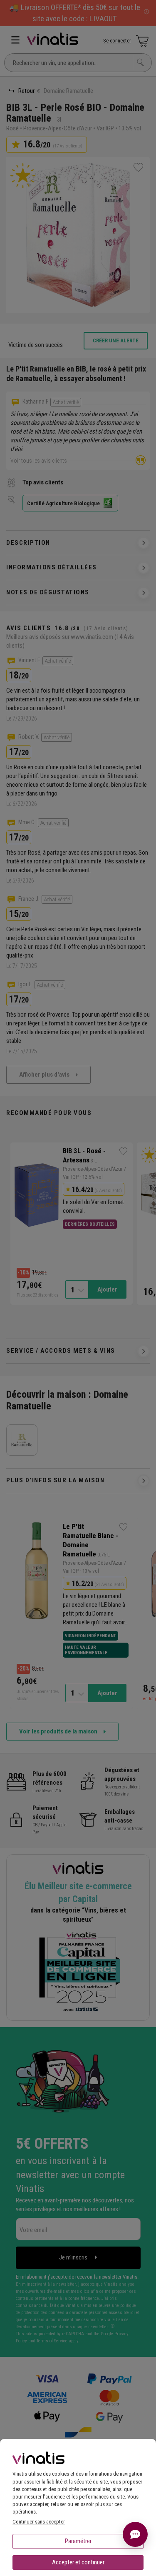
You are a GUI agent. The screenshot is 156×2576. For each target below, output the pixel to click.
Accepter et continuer (78, 2562)
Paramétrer (78, 2541)
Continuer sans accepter (39, 2522)
